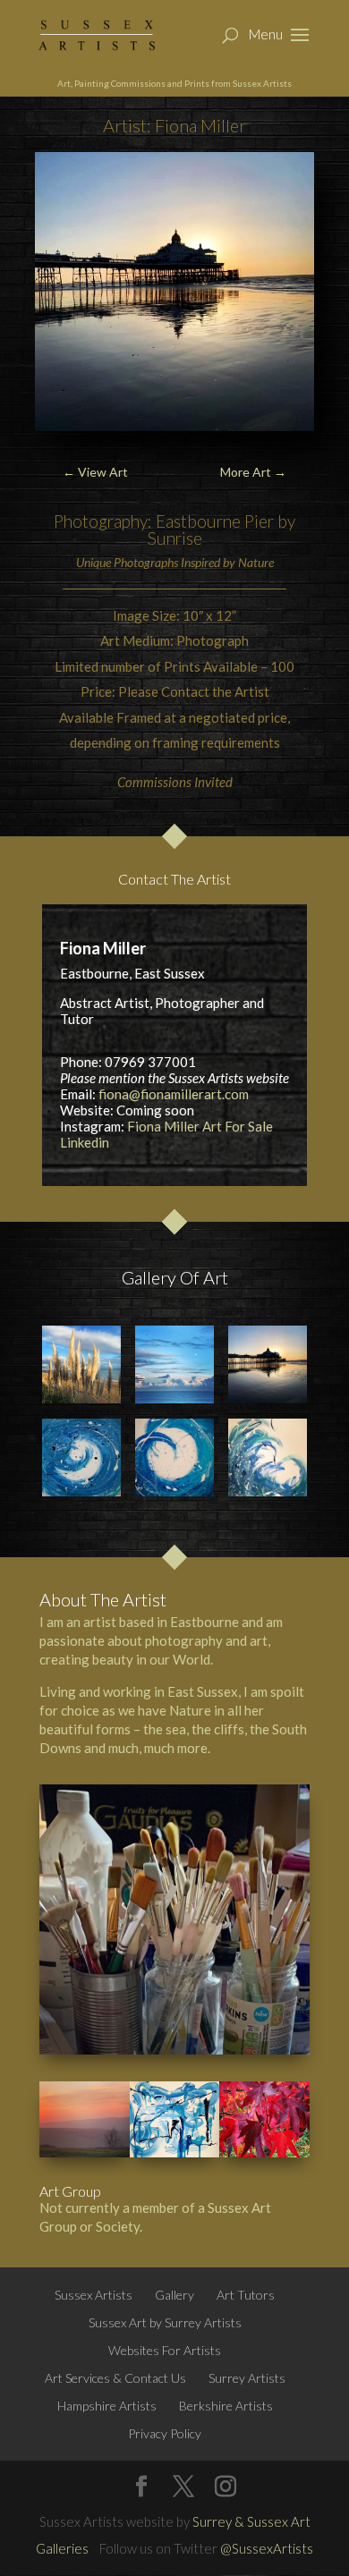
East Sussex (203, 1691)
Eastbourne (204, 1622)
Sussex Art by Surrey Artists (165, 2322)
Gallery (174, 2295)
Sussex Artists (94, 2295)
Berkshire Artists (226, 2406)
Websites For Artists (165, 2350)
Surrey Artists (247, 2378)
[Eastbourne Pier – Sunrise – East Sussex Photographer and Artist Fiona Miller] (267, 1364)
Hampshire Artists (107, 2406)
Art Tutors (246, 2295)
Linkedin (85, 1142)
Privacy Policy (165, 2433)
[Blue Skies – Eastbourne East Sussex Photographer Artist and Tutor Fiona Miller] (174, 1364)
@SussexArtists (267, 2548)
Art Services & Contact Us (115, 2378)
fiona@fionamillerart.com (174, 1094)
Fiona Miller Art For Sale (200, 1126)
